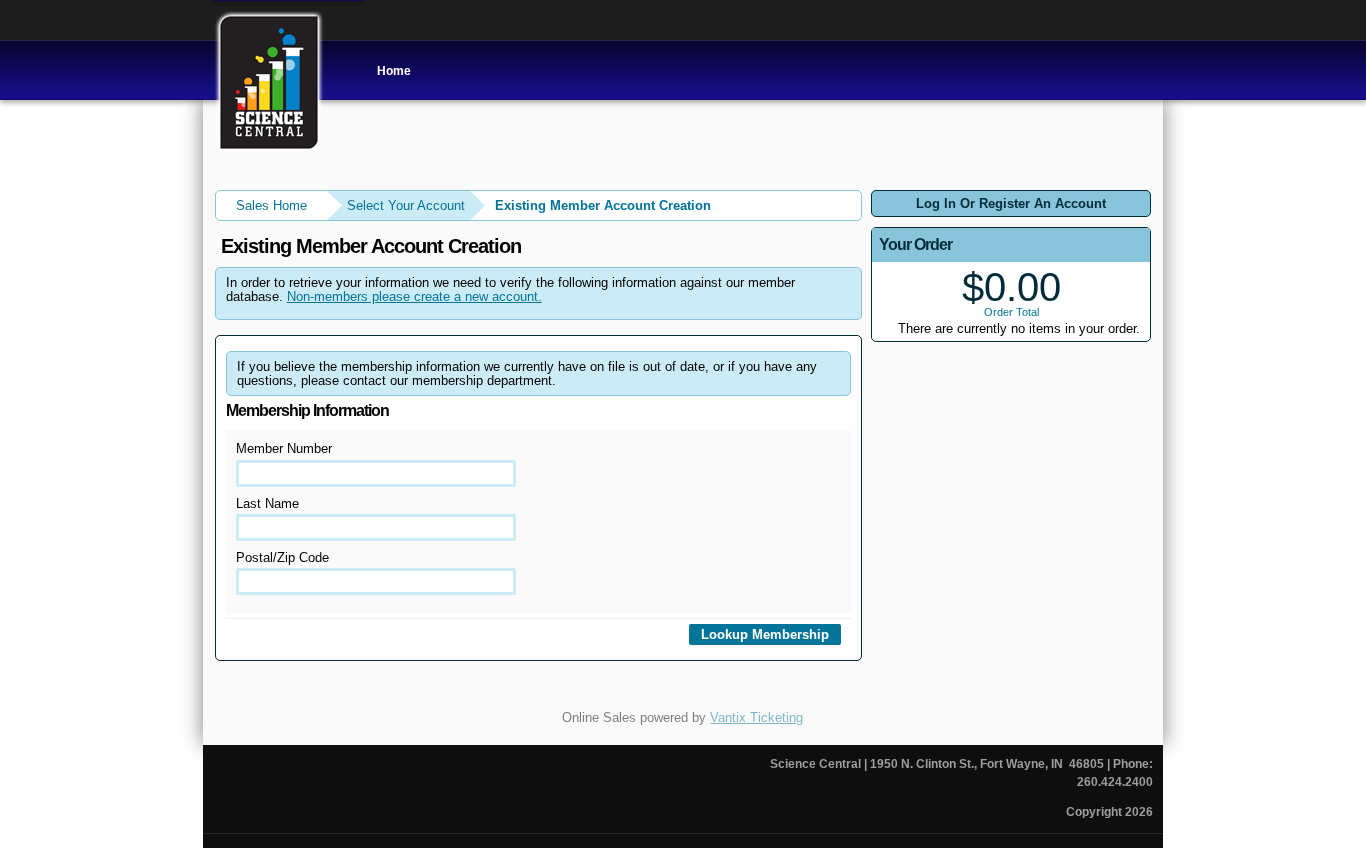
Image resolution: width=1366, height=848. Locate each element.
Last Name (267, 503)
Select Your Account (406, 205)
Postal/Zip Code (282, 557)
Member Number (284, 448)
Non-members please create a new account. (414, 296)
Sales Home (271, 205)
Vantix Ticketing (756, 717)
